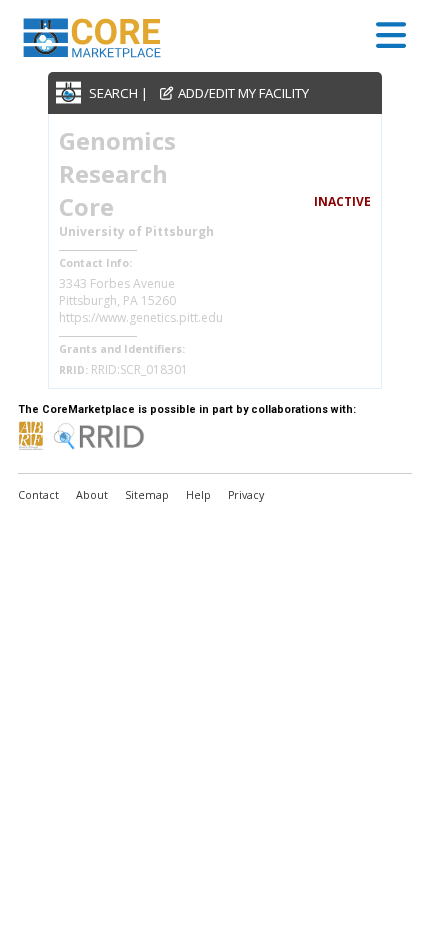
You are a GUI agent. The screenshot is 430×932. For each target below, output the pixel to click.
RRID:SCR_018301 (139, 369)
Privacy (246, 495)
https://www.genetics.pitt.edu (141, 317)
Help (198, 495)
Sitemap (147, 495)
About (92, 495)
